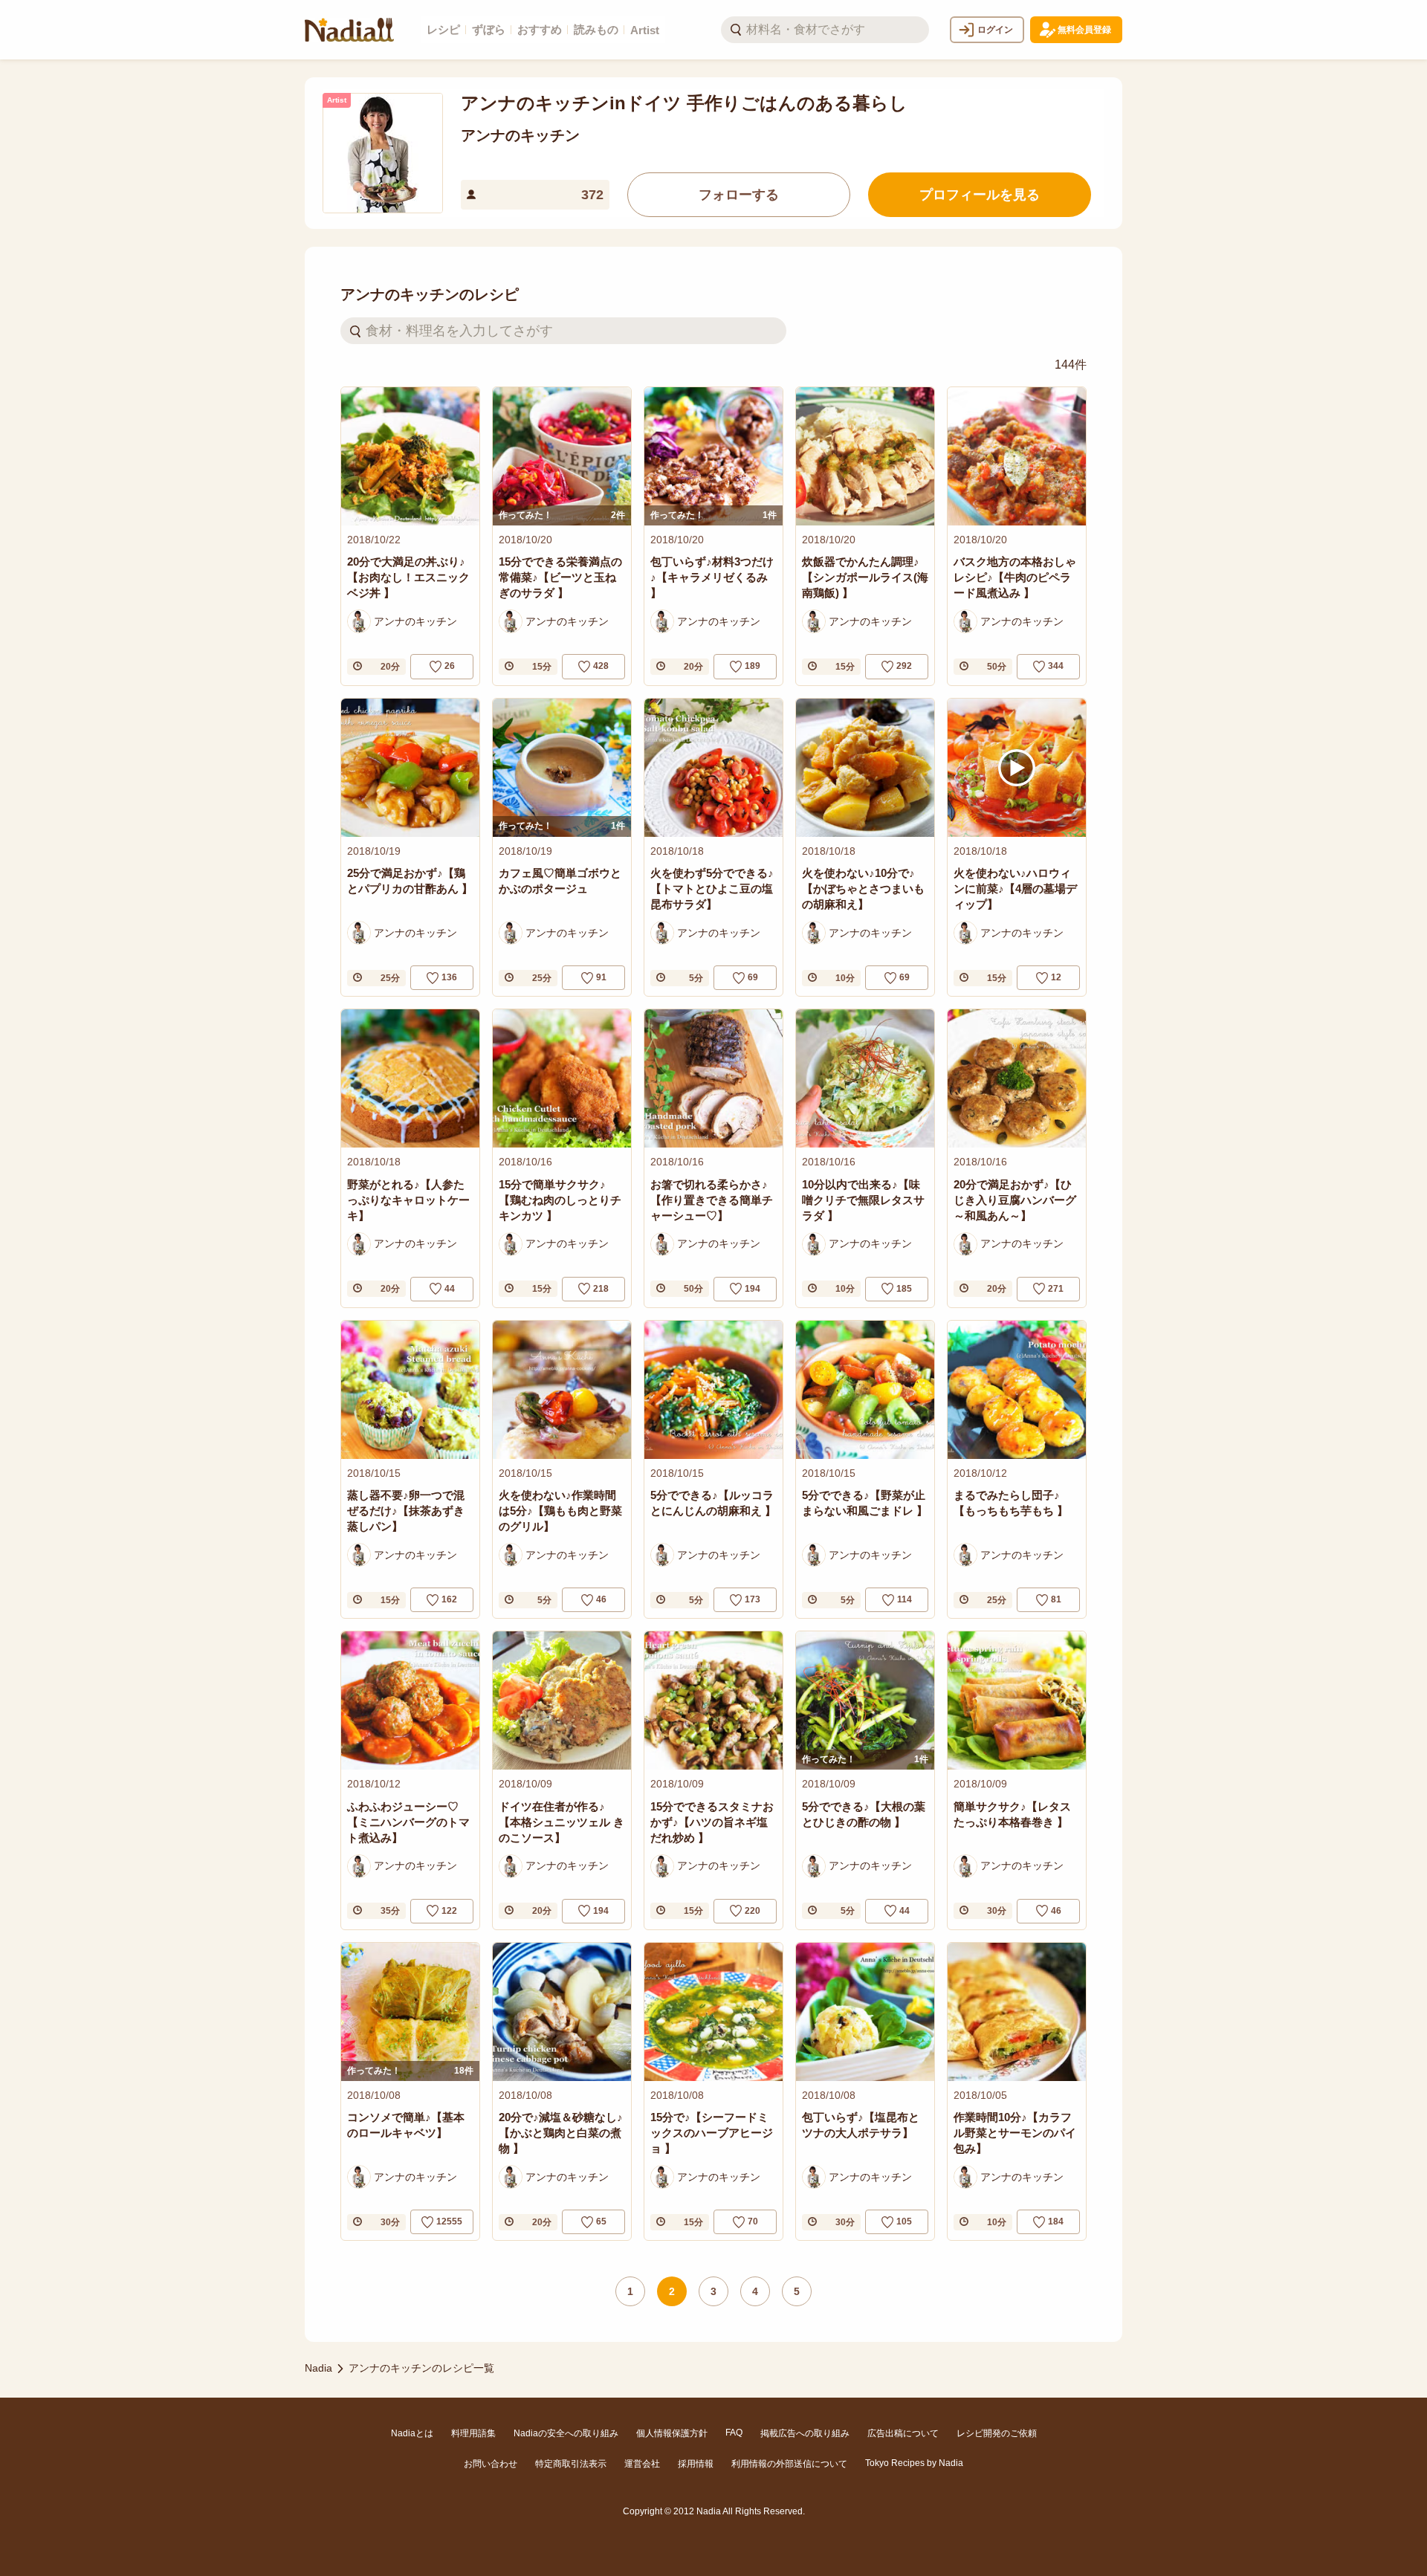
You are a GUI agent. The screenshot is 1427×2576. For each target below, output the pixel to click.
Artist (645, 30)
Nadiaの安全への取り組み (566, 2433)
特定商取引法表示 (571, 2464)
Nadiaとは (412, 2433)
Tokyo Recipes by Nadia (914, 2463)
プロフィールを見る (980, 195)
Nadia (318, 2368)
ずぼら (489, 29)
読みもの (596, 29)
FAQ (734, 2433)
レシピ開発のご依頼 (997, 2433)
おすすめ (540, 29)
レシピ (443, 29)
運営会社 (642, 2464)
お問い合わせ (491, 2464)
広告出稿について (903, 2433)
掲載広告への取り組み (805, 2433)
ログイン (995, 30)
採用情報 (696, 2464)
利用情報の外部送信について (789, 2464)
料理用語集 (473, 2433)
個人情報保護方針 (672, 2433)
